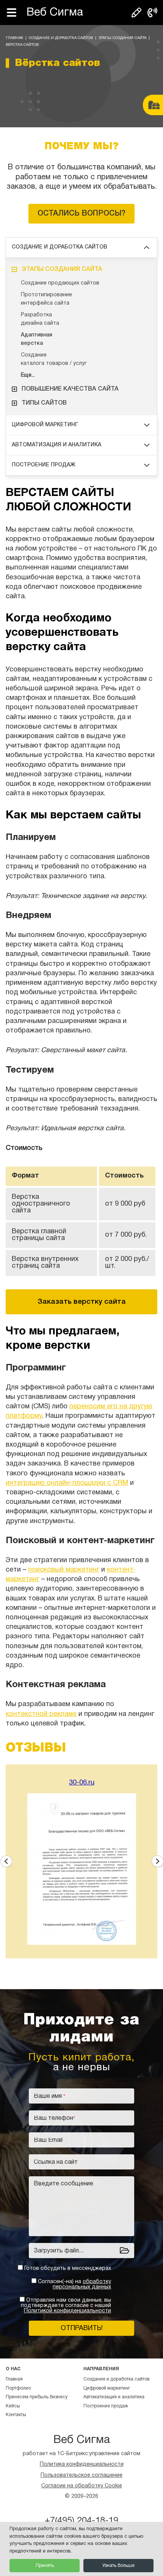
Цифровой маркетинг (45, 425)
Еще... (28, 375)
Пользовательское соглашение (81, 2475)
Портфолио (18, 2388)
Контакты (16, 2415)
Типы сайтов (44, 403)
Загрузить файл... (59, 2251)
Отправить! (82, 2328)
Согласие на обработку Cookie (82, 2486)
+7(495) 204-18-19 (81, 2521)
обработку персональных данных (82, 2284)
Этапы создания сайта (122, 38)
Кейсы (13, 2406)
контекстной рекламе (41, 1714)
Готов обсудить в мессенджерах (68, 2269)
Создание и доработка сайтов (61, 38)
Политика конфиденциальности (82, 2464)
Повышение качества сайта (70, 389)
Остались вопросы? (81, 214)
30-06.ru (82, 1783)
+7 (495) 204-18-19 (152, 13)
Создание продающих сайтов (60, 283)
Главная (14, 38)
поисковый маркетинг (64, 1570)
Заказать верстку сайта (82, 1302)
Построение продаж (44, 465)
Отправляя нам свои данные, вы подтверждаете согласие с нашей (66, 2306)
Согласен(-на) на (74, 2284)
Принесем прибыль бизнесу (37, 2397)
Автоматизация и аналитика (56, 445)
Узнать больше (118, 2566)
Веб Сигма (55, 13)
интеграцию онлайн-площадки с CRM (67, 1483)
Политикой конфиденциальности (67, 2311)
